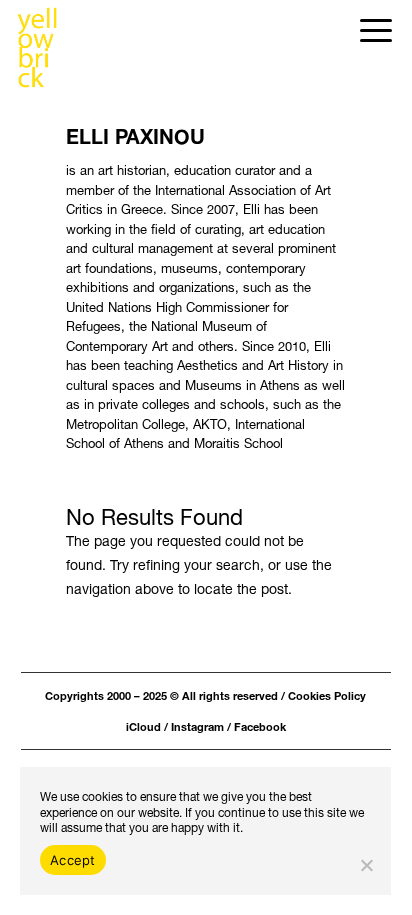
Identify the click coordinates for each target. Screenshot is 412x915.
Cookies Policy (327, 694)
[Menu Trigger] (376, 27)
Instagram (197, 725)
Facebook (260, 725)
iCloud (143, 725)
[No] (366, 865)
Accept (73, 860)
